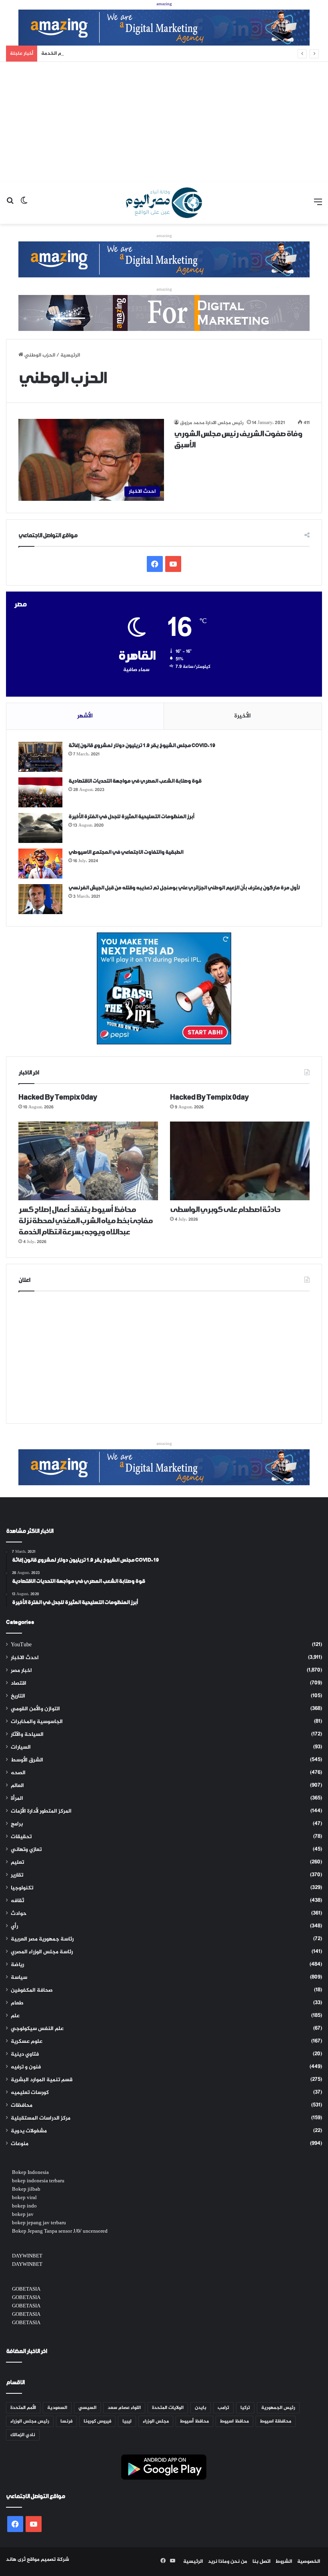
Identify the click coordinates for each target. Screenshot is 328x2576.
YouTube (21, 1645)
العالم (17, 1786)
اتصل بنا (261, 2562)
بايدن (201, 2408)
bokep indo (24, 2206)
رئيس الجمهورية (278, 2408)
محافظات (22, 2106)
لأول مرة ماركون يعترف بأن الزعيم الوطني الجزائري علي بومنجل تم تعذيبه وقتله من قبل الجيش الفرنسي (184, 888)
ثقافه (17, 1901)
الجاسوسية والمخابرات (37, 1722)
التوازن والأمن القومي (35, 1709)
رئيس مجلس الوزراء (30, 2421)
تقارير (17, 1875)
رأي (14, 1927)
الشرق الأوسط (27, 1760)
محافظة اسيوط (276, 2421)
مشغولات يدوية (29, 2131)
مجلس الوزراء (156, 2421)
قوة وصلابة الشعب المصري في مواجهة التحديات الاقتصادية (135, 781)
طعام (17, 2003)
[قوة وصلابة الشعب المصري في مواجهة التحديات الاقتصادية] (40, 792)
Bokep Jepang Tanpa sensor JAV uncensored (60, 2231)
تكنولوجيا (22, 1888)
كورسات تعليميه (30, 2093)
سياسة (19, 1978)
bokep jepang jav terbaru (39, 2223)
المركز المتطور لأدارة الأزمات (41, 1811)
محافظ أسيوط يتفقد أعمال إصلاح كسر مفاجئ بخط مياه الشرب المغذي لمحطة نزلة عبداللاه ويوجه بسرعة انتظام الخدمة (174, 54)
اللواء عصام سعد (124, 2408)
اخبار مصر (21, 1671)
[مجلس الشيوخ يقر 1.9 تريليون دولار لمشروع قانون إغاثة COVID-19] (40, 757)
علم (15, 2016)
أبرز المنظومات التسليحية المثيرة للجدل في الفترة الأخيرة (131, 817)
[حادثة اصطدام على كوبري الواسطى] (240, 1161)
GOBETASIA (26, 2289)
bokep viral (24, 2198)
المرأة (17, 1799)
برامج (17, 1824)
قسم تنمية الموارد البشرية (42, 2080)
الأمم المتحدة (23, 2408)
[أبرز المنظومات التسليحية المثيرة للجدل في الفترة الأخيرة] (40, 828)
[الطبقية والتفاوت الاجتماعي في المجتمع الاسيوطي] (40, 864)
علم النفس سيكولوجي (37, 2029)
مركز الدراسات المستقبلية (41, 2118)
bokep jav (23, 2215)
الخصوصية (309, 2562)
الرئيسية (193, 2562)
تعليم (17, 1863)
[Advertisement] (164, 122)
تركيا (245, 2408)
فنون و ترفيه (26, 2067)
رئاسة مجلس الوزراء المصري (42, 1952)
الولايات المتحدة (168, 2408)
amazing (164, 4)
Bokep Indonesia (30, 2173)
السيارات (21, 1747)
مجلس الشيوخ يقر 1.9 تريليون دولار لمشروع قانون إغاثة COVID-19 (142, 746)
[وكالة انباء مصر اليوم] (164, 203)
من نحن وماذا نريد (228, 2562)
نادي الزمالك (23, 2435)
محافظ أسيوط (194, 2421)
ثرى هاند (16, 2560)
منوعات (20, 2144)
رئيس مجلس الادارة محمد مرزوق (212, 423)
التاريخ (18, 1696)
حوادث (19, 1914)
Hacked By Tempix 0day (58, 1098)
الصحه (18, 1773)
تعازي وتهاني (26, 1850)
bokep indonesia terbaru (38, 2181)
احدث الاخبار (25, 1658)
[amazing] (164, 29)
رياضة (17, 1965)
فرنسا (66, 2421)
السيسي (87, 2408)
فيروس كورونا (97, 2421)
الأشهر (85, 716)
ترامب (223, 2408)
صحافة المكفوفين (32, 1990)
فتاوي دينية (25, 2054)
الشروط (284, 2562)
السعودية (57, 2408)
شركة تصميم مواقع (48, 2560)
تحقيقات (21, 1837)
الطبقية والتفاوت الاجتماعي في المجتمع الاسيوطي (126, 852)
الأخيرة (243, 716)
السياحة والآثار (27, 1735)
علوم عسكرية (27, 2042)
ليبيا (127, 2421)
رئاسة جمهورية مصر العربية (42, 1939)
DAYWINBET (27, 2256)
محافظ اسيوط (234, 2421)
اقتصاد (19, 1683)
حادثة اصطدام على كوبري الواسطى (225, 1210)
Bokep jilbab (26, 2190)
